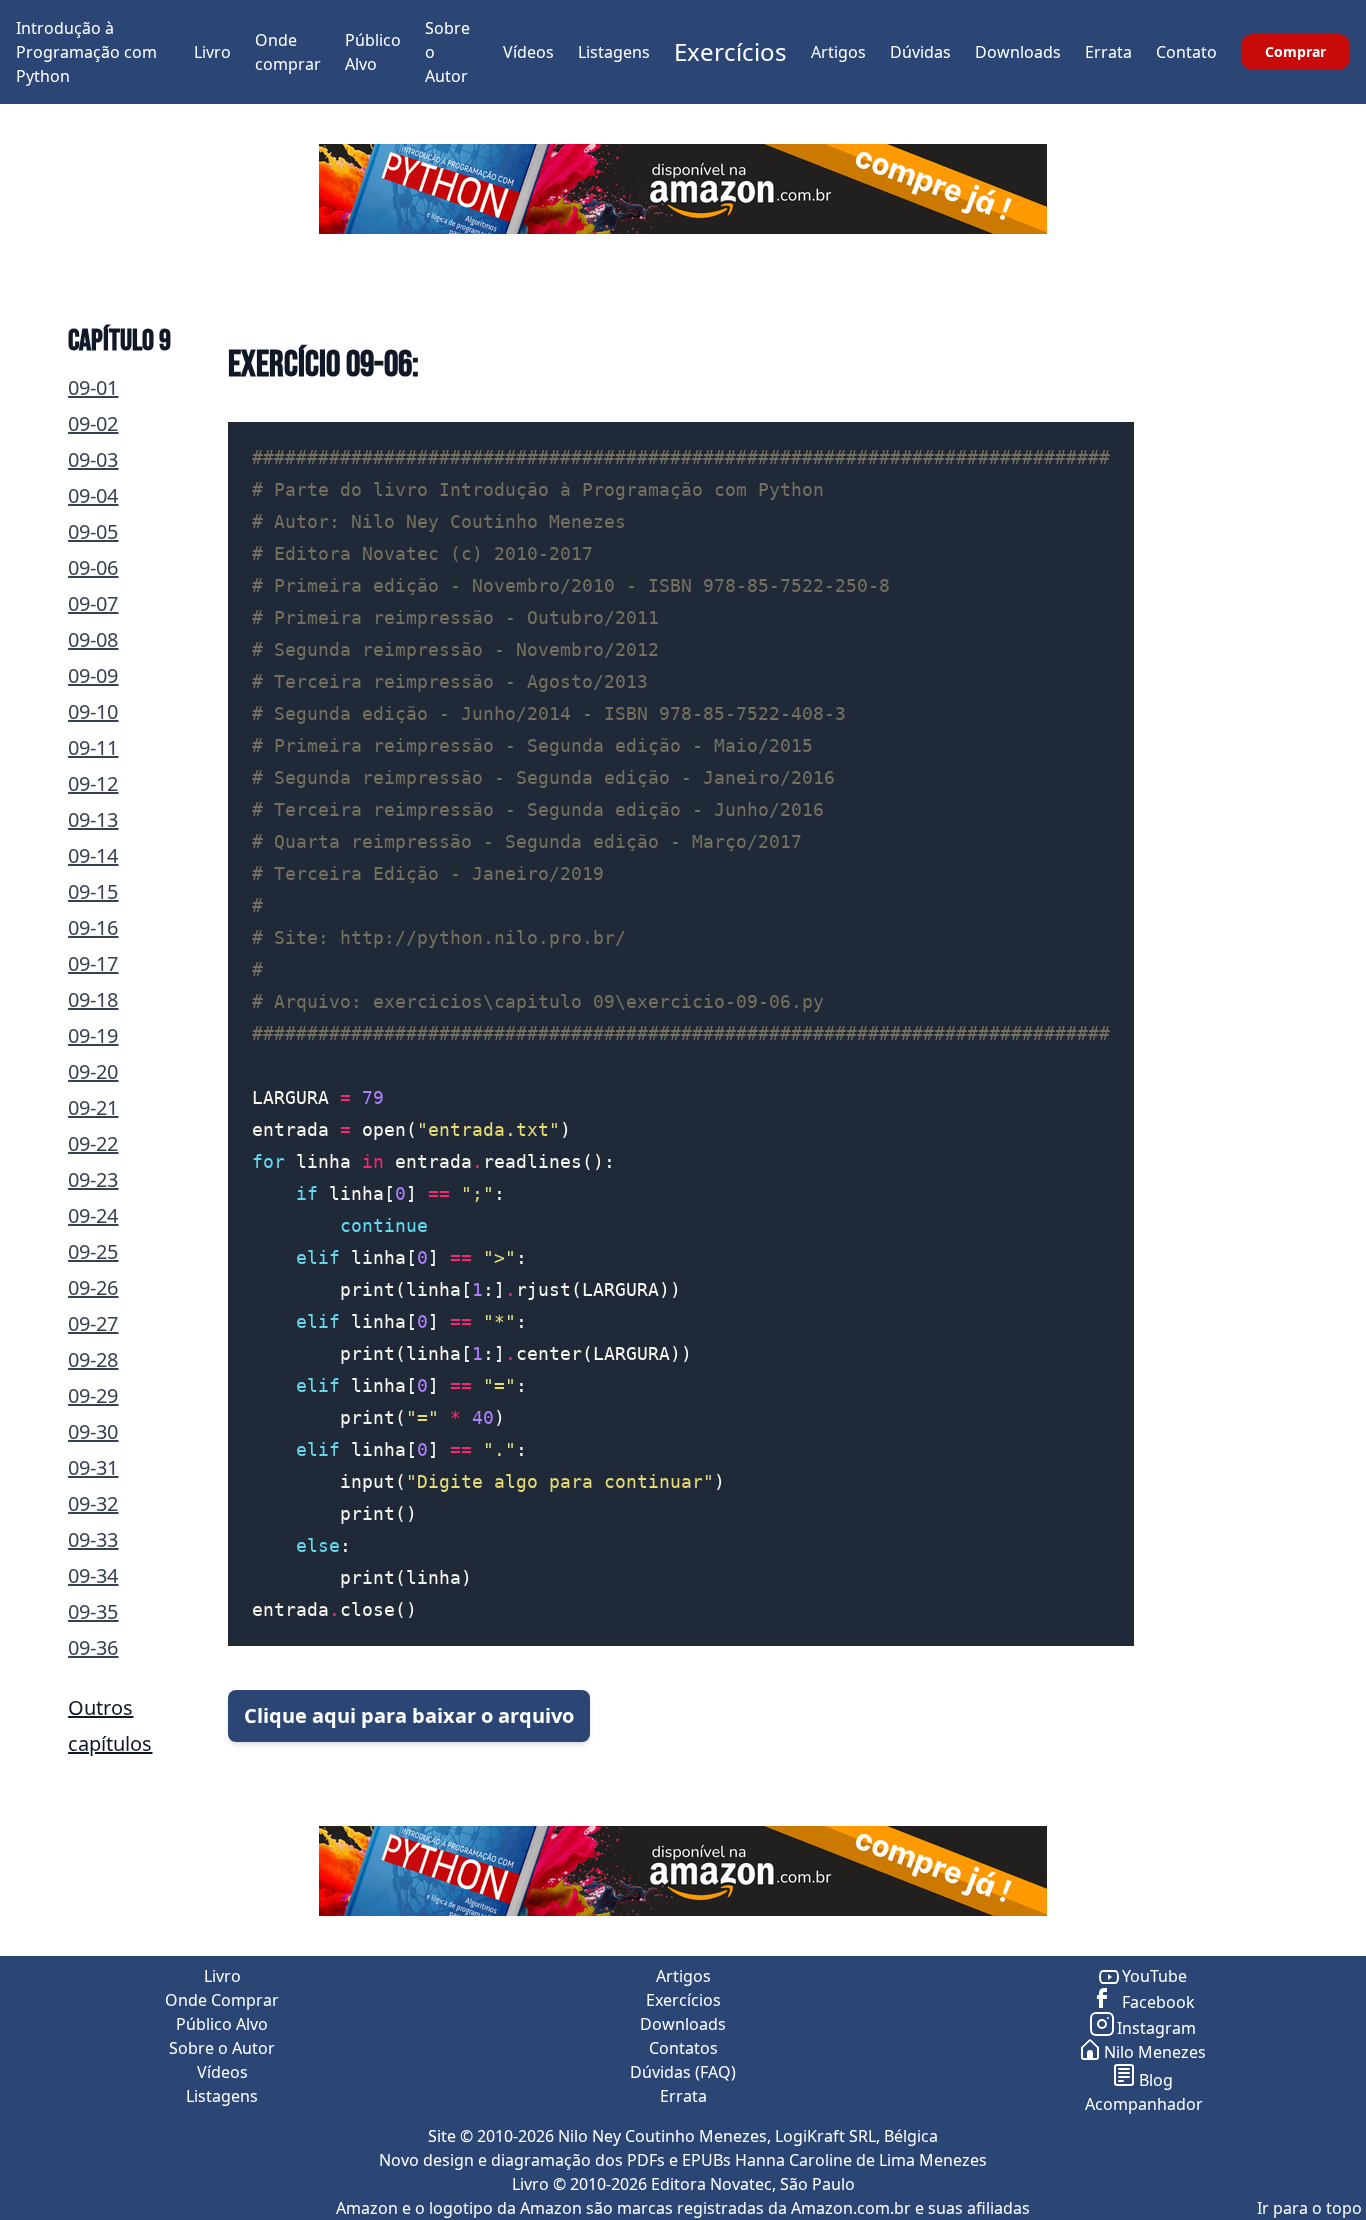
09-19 (93, 1035)
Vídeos (528, 52)
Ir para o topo (1309, 2208)
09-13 (93, 819)
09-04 (93, 495)
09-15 (93, 891)
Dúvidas (920, 52)
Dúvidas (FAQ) (683, 2072)
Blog (1156, 2080)
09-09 (93, 675)
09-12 (93, 783)
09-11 (93, 747)
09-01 (93, 387)
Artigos (838, 52)
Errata (1108, 52)
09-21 (93, 1107)
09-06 (93, 567)
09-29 (93, 1395)
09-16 (93, 927)
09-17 (93, 963)
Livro (212, 52)
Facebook (1156, 2002)
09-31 (93, 1467)
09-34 (93, 1575)
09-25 (93, 1251)
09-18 (93, 999)
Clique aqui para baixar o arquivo (409, 1715)
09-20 (93, 1071)
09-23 (93, 1179)
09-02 (93, 423)
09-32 (93, 1503)
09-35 (93, 1611)
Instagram (1156, 2028)
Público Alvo (222, 2024)
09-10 (93, 711)
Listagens (614, 52)
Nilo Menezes (1155, 2052)
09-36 (93, 1647)
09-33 (93, 1539)
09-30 (93, 1431)
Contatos (683, 2048)
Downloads (1018, 52)
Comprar (1295, 51)
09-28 (93, 1359)
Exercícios (730, 51)
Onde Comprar (222, 2000)
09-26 (93, 1287)
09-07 (93, 603)
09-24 (93, 1215)
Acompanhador (1144, 2104)
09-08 (93, 639)
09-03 (93, 459)
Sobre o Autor (222, 2048)
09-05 (93, 531)
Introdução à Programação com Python (86, 52)
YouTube (1154, 1976)
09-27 (93, 1323)
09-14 (93, 855)
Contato (1186, 52)
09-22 (93, 1143)
